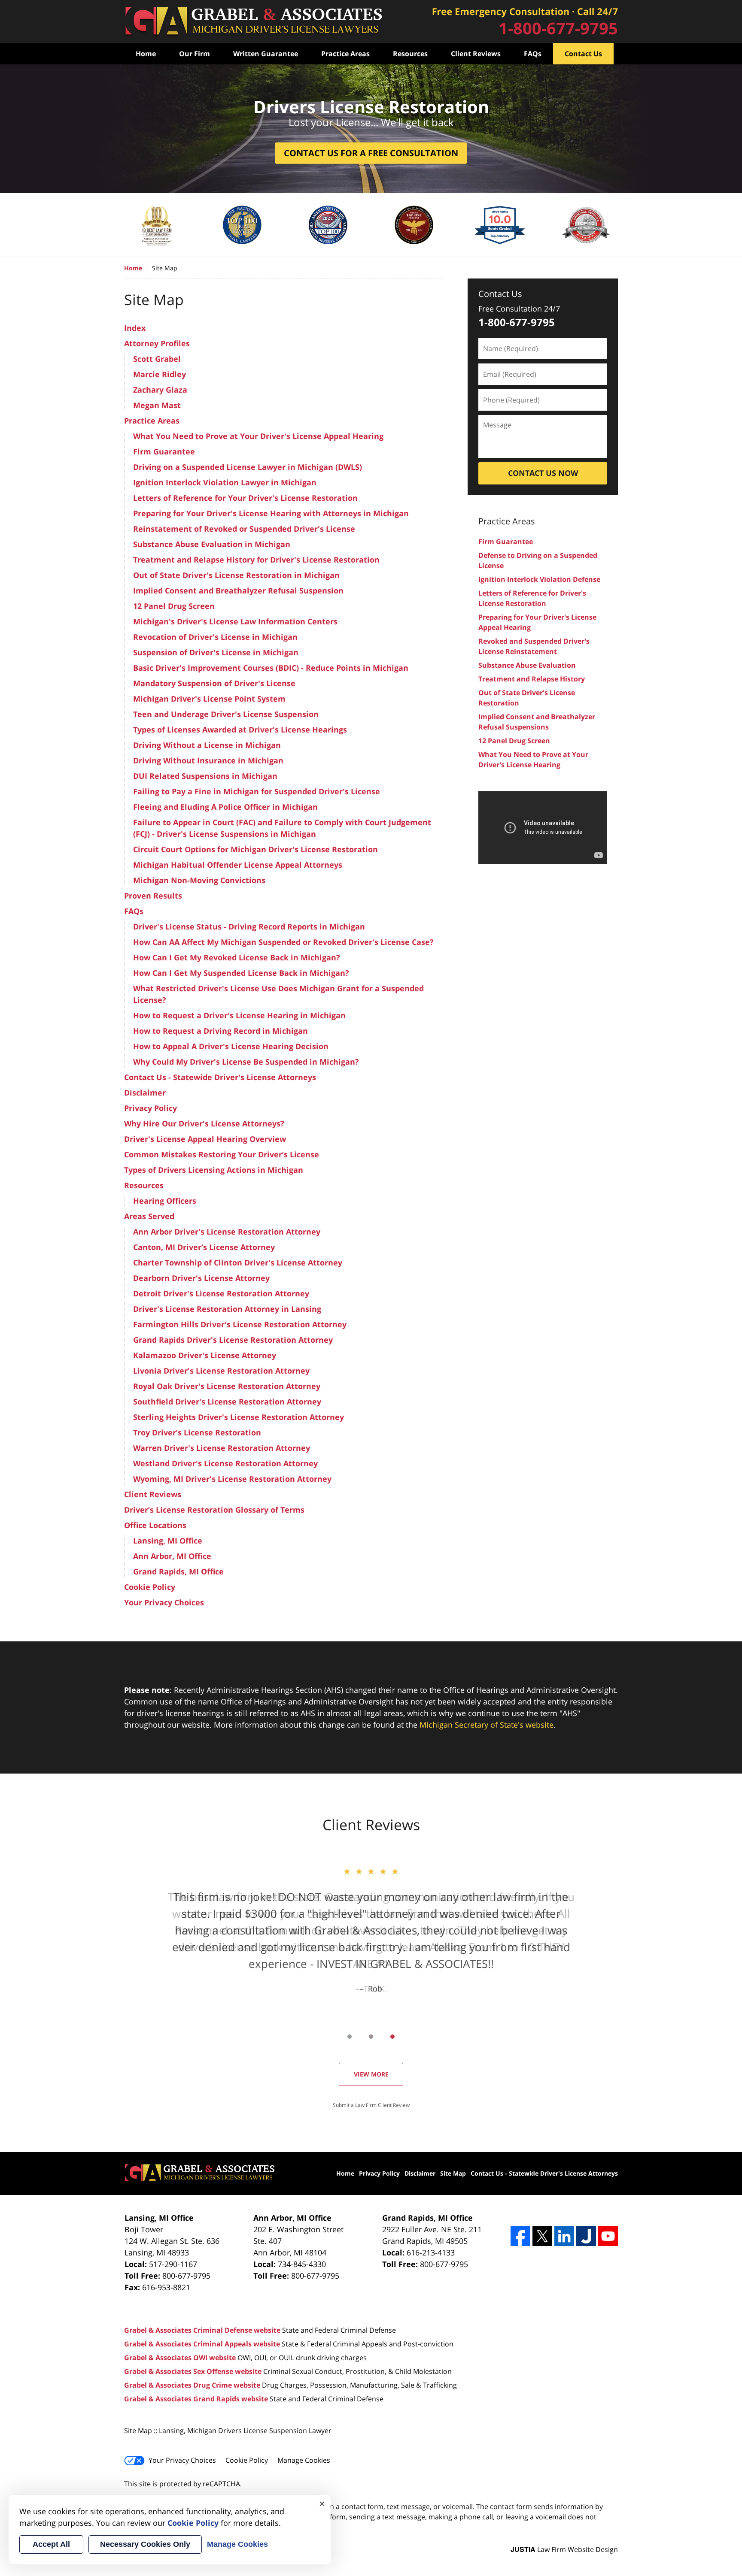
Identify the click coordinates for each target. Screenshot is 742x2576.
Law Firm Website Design (564, 2549)
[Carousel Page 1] (350, 2037)
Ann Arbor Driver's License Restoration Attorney (227, 1232)
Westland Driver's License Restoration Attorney (225, 1463)
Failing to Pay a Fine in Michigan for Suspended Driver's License (257, 791)
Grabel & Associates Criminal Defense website (202, 2330)
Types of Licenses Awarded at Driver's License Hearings (240, 730)
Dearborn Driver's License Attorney (201, 1278)
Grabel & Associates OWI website (180, 2358)
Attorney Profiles (157, 343)
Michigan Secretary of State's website (487, 1725)
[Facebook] (520, 2236)
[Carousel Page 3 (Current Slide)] (392, 2037)
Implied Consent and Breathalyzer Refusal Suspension (238, 590)
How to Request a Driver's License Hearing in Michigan (239, 1015)
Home (146, 54)
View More (371, 2074)
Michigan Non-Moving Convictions (199, 880)
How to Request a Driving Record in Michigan (220, 1031)
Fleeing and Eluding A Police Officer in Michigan (225, 807)
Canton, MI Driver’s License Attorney (204, 1247)
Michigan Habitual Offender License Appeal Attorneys (238, 865)
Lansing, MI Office (168, 1541)
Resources (410, 54)
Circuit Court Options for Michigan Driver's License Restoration (255, 849)
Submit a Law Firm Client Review (371, 2105)
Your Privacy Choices (164, 1602)
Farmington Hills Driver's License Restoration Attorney (240, 1324)
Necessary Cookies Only (145, 2544)
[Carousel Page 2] (371, 2037)
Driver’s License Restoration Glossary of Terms (214, 1510)
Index (135, 328)
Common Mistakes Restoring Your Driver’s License (222, 1154)
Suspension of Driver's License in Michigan (216, 652)
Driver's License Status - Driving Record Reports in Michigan (249, 926)
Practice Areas (345, 54)
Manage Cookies (304, 2460)
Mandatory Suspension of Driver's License (214, 683)
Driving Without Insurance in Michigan (208, 760)
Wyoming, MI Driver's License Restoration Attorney (232, 1479)
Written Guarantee (266, 54)
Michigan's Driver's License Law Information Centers (235, 621)
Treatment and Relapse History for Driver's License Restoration (256, 560)
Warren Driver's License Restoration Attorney (222, 1448)
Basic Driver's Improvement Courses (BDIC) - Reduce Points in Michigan (271, 668)
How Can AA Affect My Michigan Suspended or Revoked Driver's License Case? (283, 942)
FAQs (533, 54)
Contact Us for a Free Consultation (371, 153)
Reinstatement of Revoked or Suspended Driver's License (244, 529)
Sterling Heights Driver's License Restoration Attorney (239, 1417)
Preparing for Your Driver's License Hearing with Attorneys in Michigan (271, 513)
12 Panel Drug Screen (174, 606)
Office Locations (155, 1525)
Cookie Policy (150, 1587)
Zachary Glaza (160, 390)
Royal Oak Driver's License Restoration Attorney (227, 1386)
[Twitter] (542, 2236)
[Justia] (586, 2236)
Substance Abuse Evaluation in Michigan (212, 544)
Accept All (51, 2544)
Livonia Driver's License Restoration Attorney (221, 1371)
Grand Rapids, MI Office (178, 1571)
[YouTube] (608, 2236)
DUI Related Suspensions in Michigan (205, 776)
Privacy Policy (151, 1108)
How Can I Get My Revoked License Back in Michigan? (237, 957)
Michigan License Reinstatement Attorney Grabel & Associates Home (253, 22)
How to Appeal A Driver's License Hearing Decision (231, 1046)
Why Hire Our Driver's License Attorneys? (204, 1123)
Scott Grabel (157, 359)
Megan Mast (157, 405)
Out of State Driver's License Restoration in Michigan (236, 575)
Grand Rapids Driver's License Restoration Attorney (233, 1340)
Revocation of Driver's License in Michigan (215, 637)
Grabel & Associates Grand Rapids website (196, 2399)
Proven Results (153, 896)
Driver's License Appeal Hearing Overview (205, 1139)
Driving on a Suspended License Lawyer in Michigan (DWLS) (248, 467)
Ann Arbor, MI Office (172, 1556)
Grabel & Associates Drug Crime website (192, 2385)
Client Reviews (476, 54)
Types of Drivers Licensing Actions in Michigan (214, 1170)
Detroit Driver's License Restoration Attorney (221, 1293)
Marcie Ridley (160, 374)
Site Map (453, 2173)
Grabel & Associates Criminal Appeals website (202, 2344)
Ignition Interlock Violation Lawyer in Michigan (225, 482)
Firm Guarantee (164, 451)
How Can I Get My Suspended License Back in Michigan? (241, 973)
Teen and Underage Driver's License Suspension (226, 714)
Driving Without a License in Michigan (207, 745)
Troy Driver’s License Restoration (197, 1432)
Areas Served (149, 1216)
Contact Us (583, 54)
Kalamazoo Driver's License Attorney (205, 1355)
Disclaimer (145, 1093)
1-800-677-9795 (517, 322)
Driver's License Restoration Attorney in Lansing (227, 1309)
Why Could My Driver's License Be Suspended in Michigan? (246, 1062)
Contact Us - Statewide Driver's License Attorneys (220, 1077)
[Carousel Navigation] (371, 2036)
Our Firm (195, 54)
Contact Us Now (543, 473)
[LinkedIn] (564, 2236)
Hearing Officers (165, 1201)
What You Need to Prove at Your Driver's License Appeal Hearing (258, 436)
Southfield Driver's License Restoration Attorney (227, 1402)
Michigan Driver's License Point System (209, 699)
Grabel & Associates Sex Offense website (193, 2371)
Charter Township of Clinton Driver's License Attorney (238, 1262)
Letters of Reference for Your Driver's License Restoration (245, 498)
